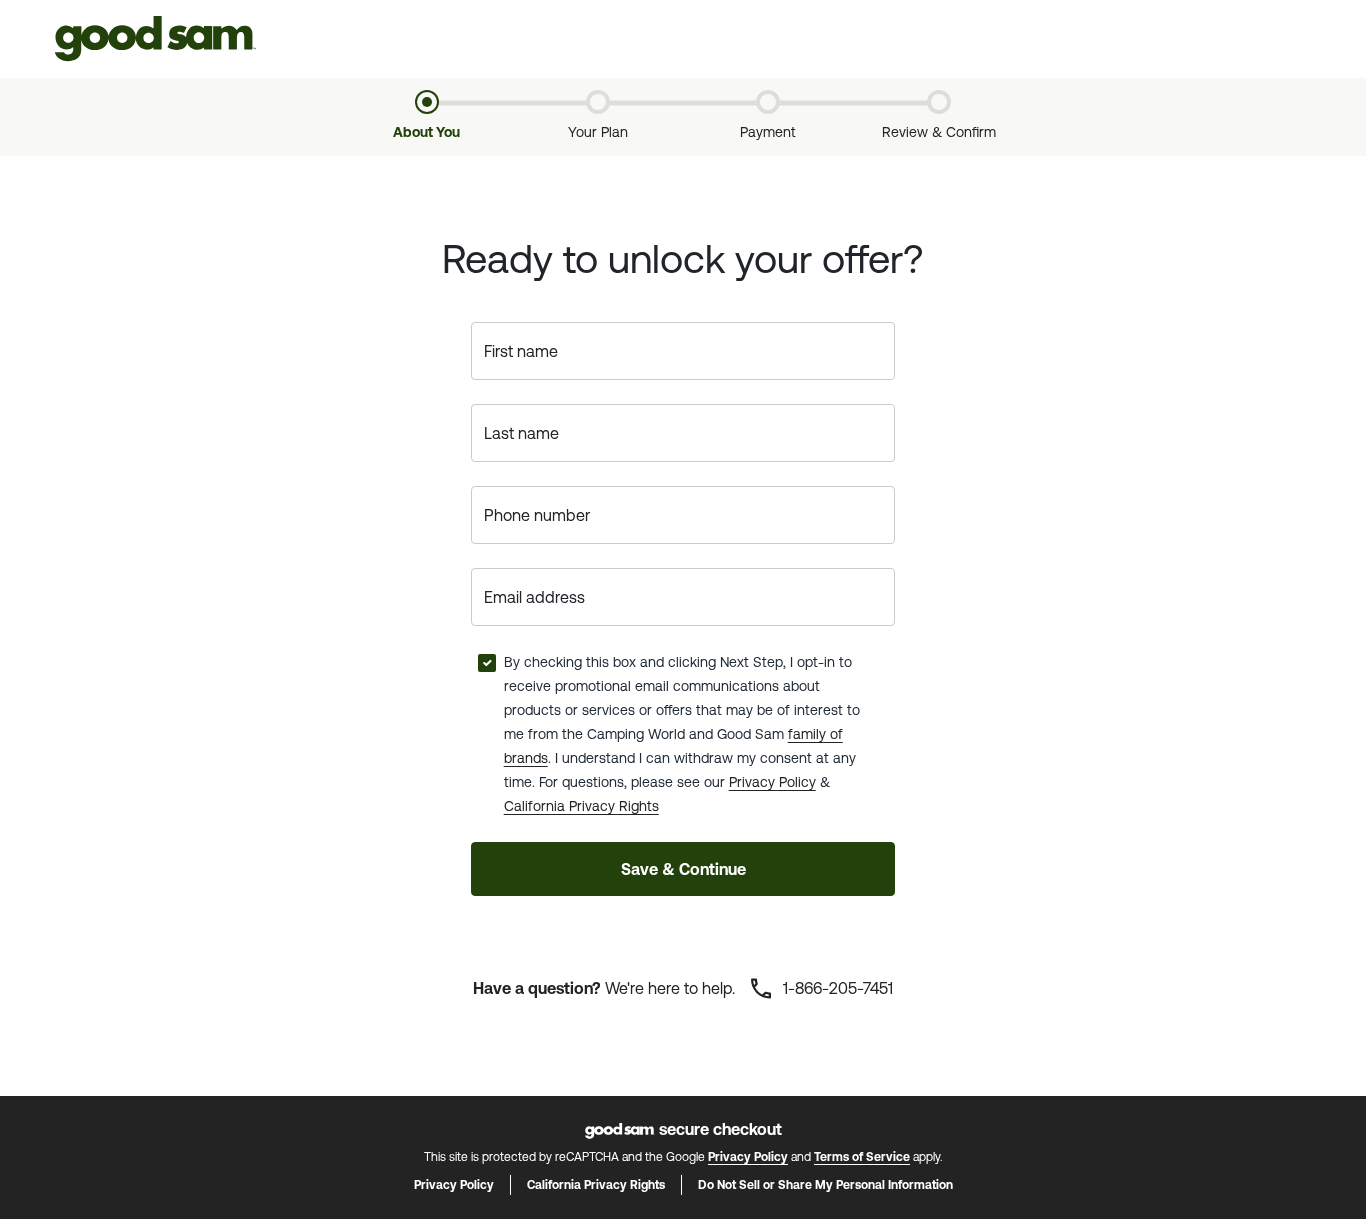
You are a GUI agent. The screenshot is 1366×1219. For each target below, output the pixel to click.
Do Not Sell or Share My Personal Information (825, 1185)
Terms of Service (862, 1157)
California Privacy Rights (581, 806)
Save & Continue (683, 869)
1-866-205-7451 (836, 988)
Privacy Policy (772, 782)
